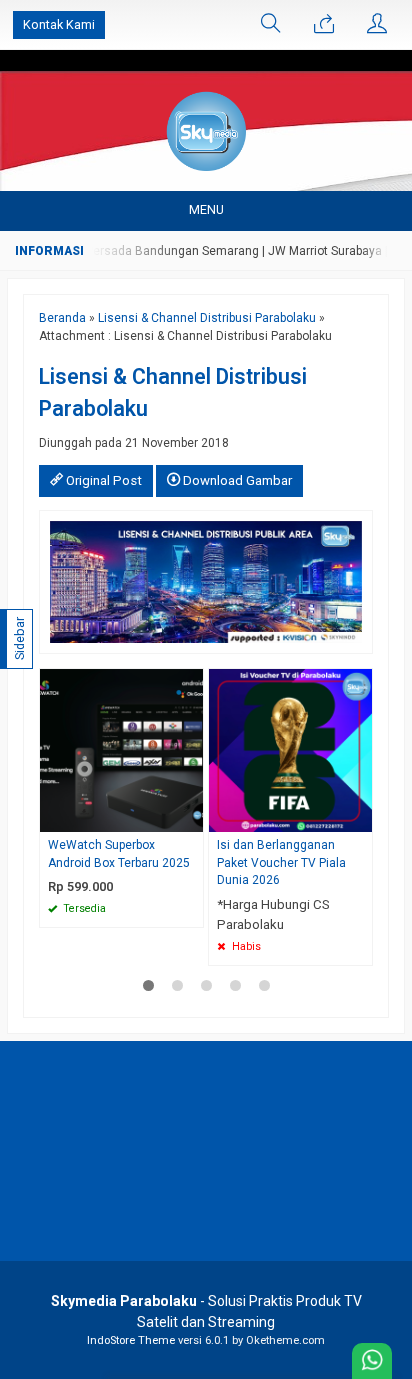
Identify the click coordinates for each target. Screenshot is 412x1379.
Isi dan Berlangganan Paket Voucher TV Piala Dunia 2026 (281, 863)
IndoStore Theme (131, 1340)
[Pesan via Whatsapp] (324, 25)
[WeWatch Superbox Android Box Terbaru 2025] (121, 749)
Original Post (102, 480)
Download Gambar (236, 480)
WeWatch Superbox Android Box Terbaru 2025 (119, 854)
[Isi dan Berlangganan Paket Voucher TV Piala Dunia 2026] (290, 749)
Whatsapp (159, 906)
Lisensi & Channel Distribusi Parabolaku (207, 318)
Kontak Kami (59, 24)
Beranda (62, 318)
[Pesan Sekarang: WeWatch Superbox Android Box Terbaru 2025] (191, 816)
